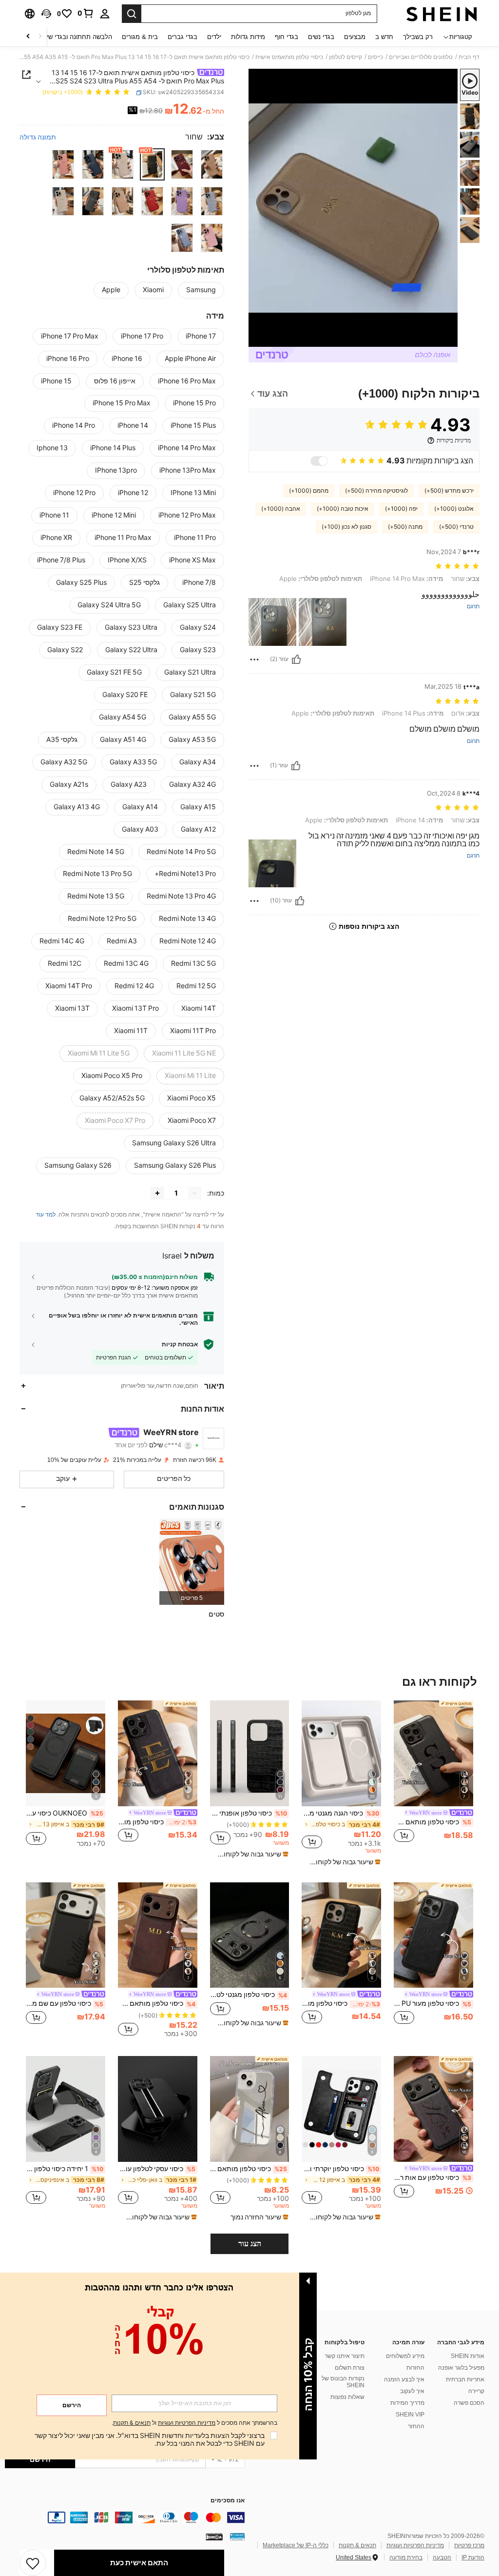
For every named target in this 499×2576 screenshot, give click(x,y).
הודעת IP (473, 2557)
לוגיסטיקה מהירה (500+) (376, 491)
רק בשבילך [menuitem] (418, 37)
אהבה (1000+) (281, 509)
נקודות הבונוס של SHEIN (343, 2382)
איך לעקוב (412, 2391)
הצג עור (250, 2244)
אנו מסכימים (228, 2501)
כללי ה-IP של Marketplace (296, 2545)
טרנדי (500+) (456, 527)
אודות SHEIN (468, 2356)
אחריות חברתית (465, 2379)
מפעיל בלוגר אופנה (461, 2368)
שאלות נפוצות (347, 2397)
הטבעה (442, 2557)
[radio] (212, 164)
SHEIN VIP (410, 2415)
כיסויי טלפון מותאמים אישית (289, 57)
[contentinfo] (125, 2517)
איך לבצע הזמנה (404, 2379)
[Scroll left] (40, 37)
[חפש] (132, 14)
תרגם (473, 607)
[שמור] (33, 2563)
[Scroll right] (28, 37)
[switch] (319, 461)
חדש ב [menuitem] (384, 37)
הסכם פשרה (469, 2403)
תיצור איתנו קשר (345, 2356)
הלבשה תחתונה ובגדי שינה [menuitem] (76, 37)
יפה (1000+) (401, 509)
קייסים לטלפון (345, 57)
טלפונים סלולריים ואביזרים (421, 57)
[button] (46, 14)
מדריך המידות (407, 2403)
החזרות (415, 2368)
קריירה (476, 2391)
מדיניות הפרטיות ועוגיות (415, 2545)
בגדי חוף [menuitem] (287, 37)
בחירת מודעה (406, 2557)
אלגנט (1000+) (454, 509)
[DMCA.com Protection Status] (214, 2536)
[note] (343, 1862)
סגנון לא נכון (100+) (346, 527)
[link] (86, 13)
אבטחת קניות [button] (180, 1344)
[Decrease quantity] (194, 1193)
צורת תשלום (350, 2368)
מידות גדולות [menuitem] (248, 37)
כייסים (375, 57)
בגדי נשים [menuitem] (321, 37)
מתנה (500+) (405, 527)
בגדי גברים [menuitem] (182, 37)
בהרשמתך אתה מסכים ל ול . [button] (194, 2423)
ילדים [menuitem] (214, 37)
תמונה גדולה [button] (38, 137)
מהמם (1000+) (309, 491)
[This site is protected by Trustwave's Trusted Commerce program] (237, 2536)
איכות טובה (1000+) (343, 509)
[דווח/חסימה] (254, 659)
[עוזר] (296, 659)
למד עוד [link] (46, 1215)
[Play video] (353, 208)
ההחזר (416, 2426)
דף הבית (469, 57)
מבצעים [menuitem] (355, 37)
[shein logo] (442, 14)
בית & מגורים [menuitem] (140, 37)
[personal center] (105, 14)
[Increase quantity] (157, 1193)
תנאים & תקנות (357, 2545)
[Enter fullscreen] (257, 339)
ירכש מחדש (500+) (449, 491)
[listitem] (192, 1562)
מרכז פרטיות (469, 2545)
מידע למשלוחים (405, 2356)
